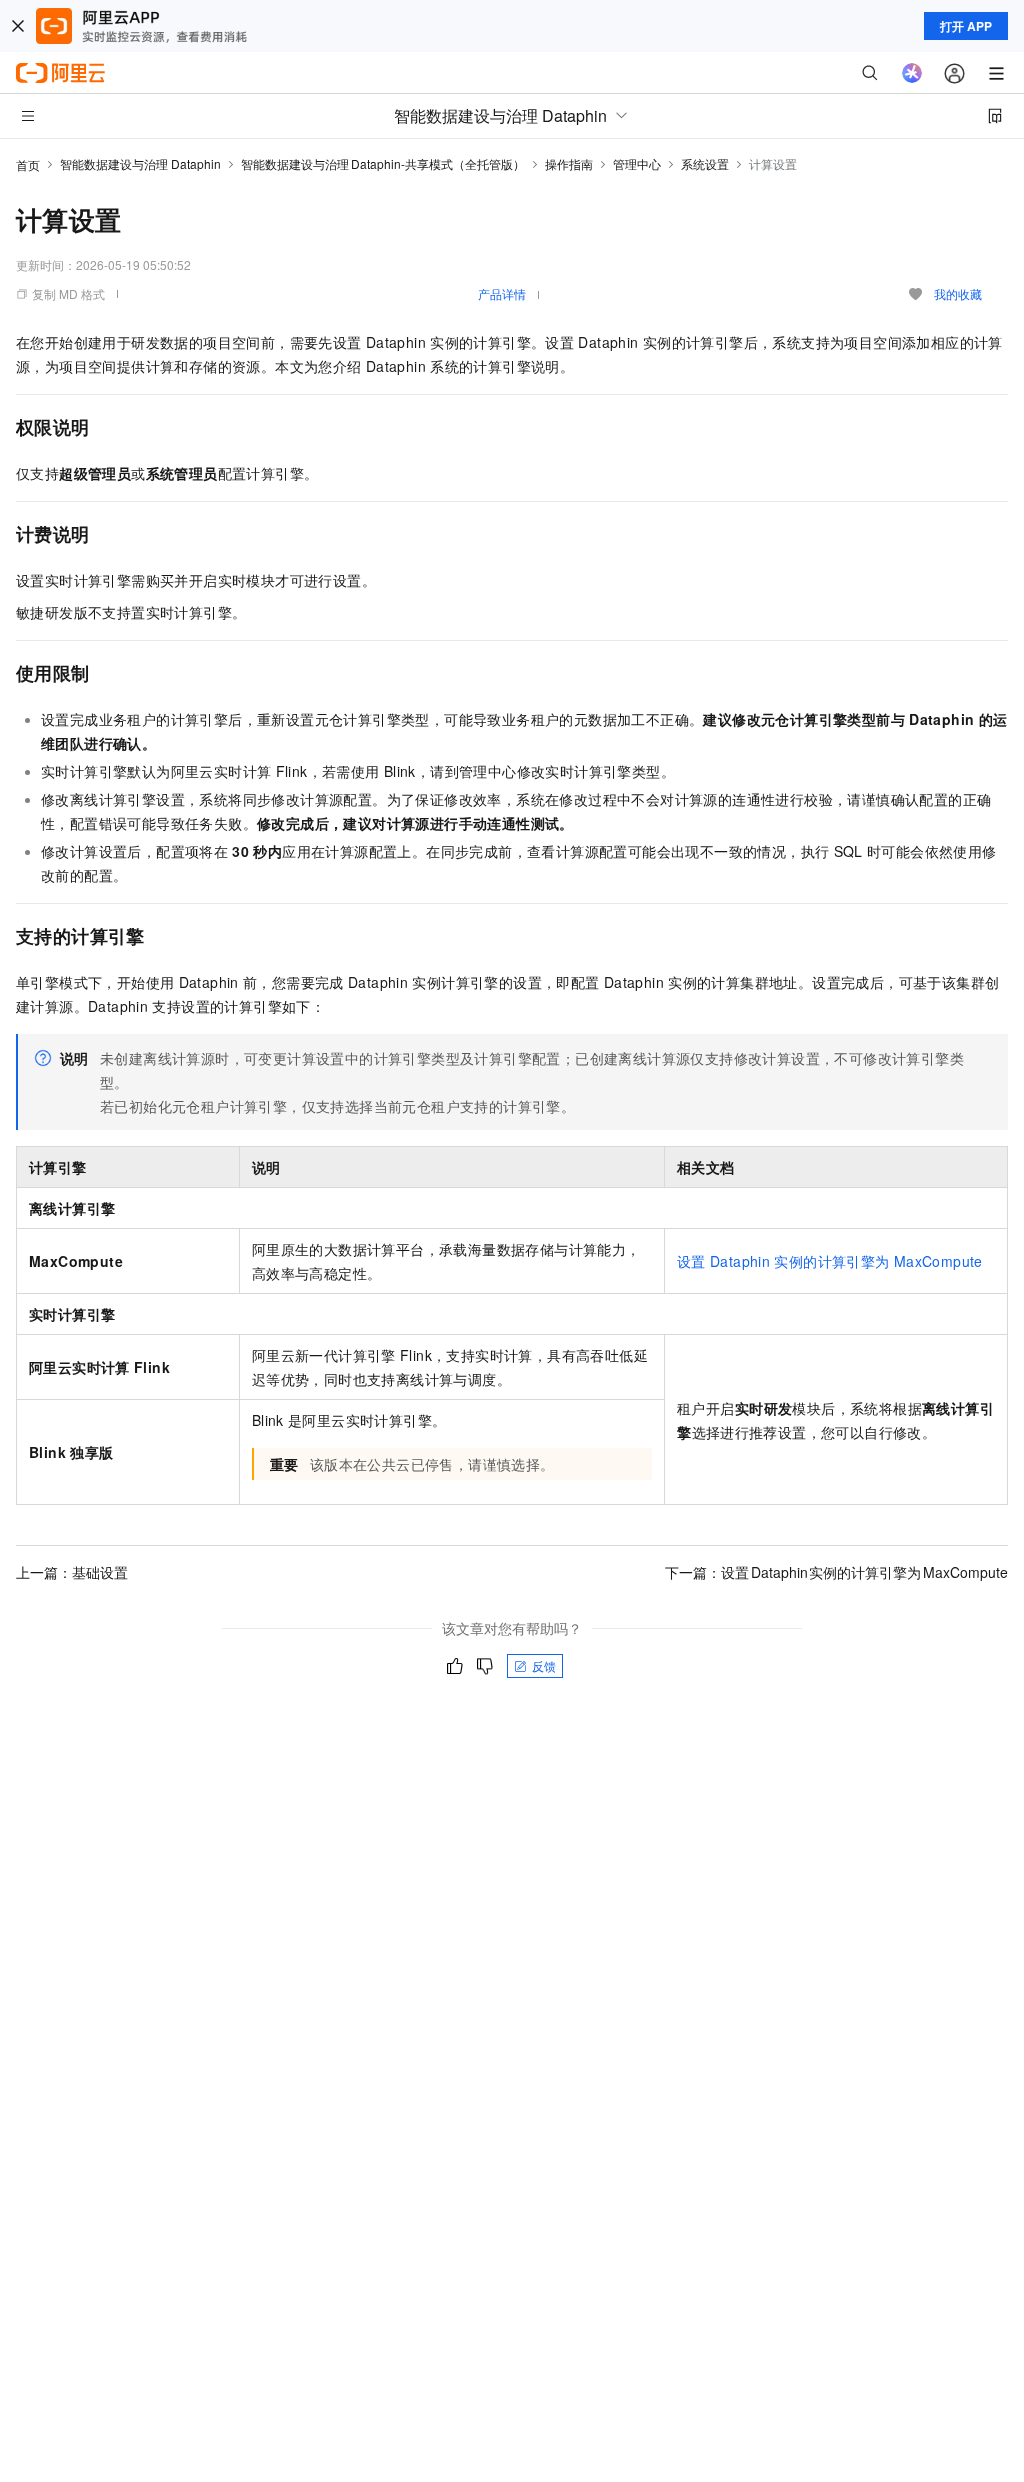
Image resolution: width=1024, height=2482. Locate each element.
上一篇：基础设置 (72, 1572)
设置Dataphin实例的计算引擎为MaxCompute (830, 1261)
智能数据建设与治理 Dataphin (140, 163)
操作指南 (569, 163)
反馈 (544, 1665)
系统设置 (705, 163)
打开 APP (966, 26)
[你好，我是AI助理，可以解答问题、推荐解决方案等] (912, 73)
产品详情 (502, 293)
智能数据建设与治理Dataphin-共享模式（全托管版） (383, 163)
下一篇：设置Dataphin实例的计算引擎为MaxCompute (836, 1572)
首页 (28, 164)
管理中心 (637, 163)
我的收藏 (958, 293)
